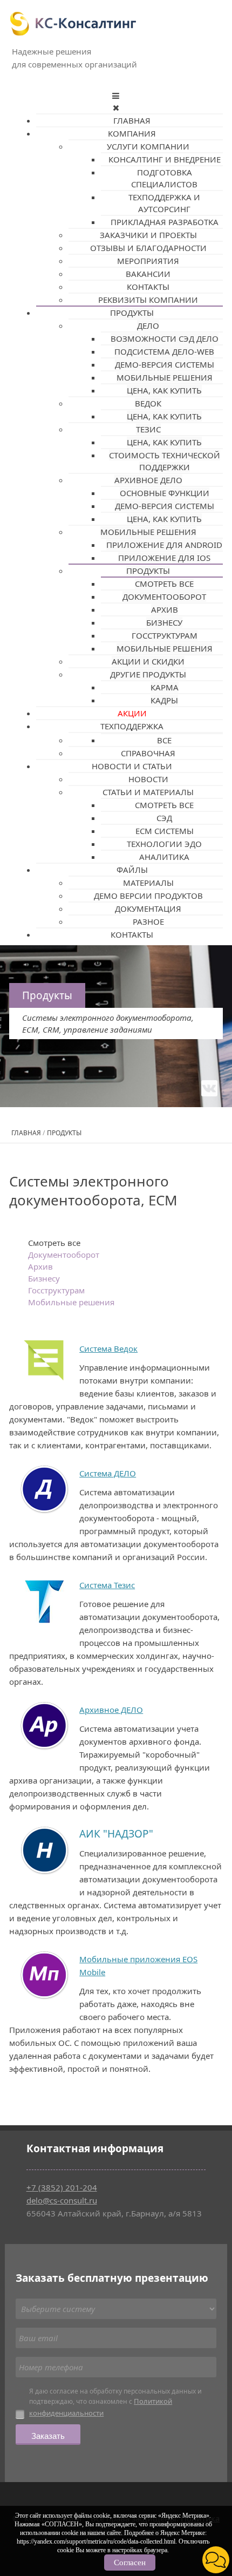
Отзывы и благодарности (148, 248)
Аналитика (164, 857)
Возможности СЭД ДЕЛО (165, 338)
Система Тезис (107, 1585)
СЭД (164, 818)
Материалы (148, 883)
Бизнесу (164, 622)
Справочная (148, 753)
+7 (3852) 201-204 (62, 2187)
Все (164, 740)
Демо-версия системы (165, 364)
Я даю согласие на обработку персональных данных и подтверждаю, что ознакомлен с (115, 2403)
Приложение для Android (164, 545)
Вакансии (148, 274)
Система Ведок (108, 1348)
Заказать (48, 2435)
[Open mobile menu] (116, 96)
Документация (148, 909)
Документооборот (164, 596)
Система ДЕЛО (108, 1473)
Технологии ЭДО (164, 844)
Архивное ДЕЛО (111, 1710)
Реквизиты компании (148, 300)
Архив (165, 609)
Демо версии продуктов (148, 896)
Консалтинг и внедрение (165, 159)
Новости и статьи (132, 766)
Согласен (130, 2563)
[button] (216, 2560)
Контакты (148, 287)
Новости (148, 779)
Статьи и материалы (148, 792)
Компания (132, 133)
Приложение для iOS (164, 558)
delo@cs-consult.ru (62, 2200)
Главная (132, 120)
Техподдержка (132, 726)
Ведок (148, 403)
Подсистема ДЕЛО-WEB (164, 351)
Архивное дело (148, 480)
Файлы (132, 870)
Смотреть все (164, 584)
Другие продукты (148, 674)
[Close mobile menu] (116, 107)
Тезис (148, 429)
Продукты (132, 313)
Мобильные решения (165, 377)
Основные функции (165, 493)
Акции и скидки (148, 661)
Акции (132, 713)
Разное (148, 921)
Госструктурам (165, 635)
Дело (148, 326)
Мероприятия (148, 261)
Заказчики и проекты (148, 235)
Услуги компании (148, 146)
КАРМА (165, 687)
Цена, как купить (164, 390)
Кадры (164, 700)
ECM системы (165, 831)
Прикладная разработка (165, 222)
